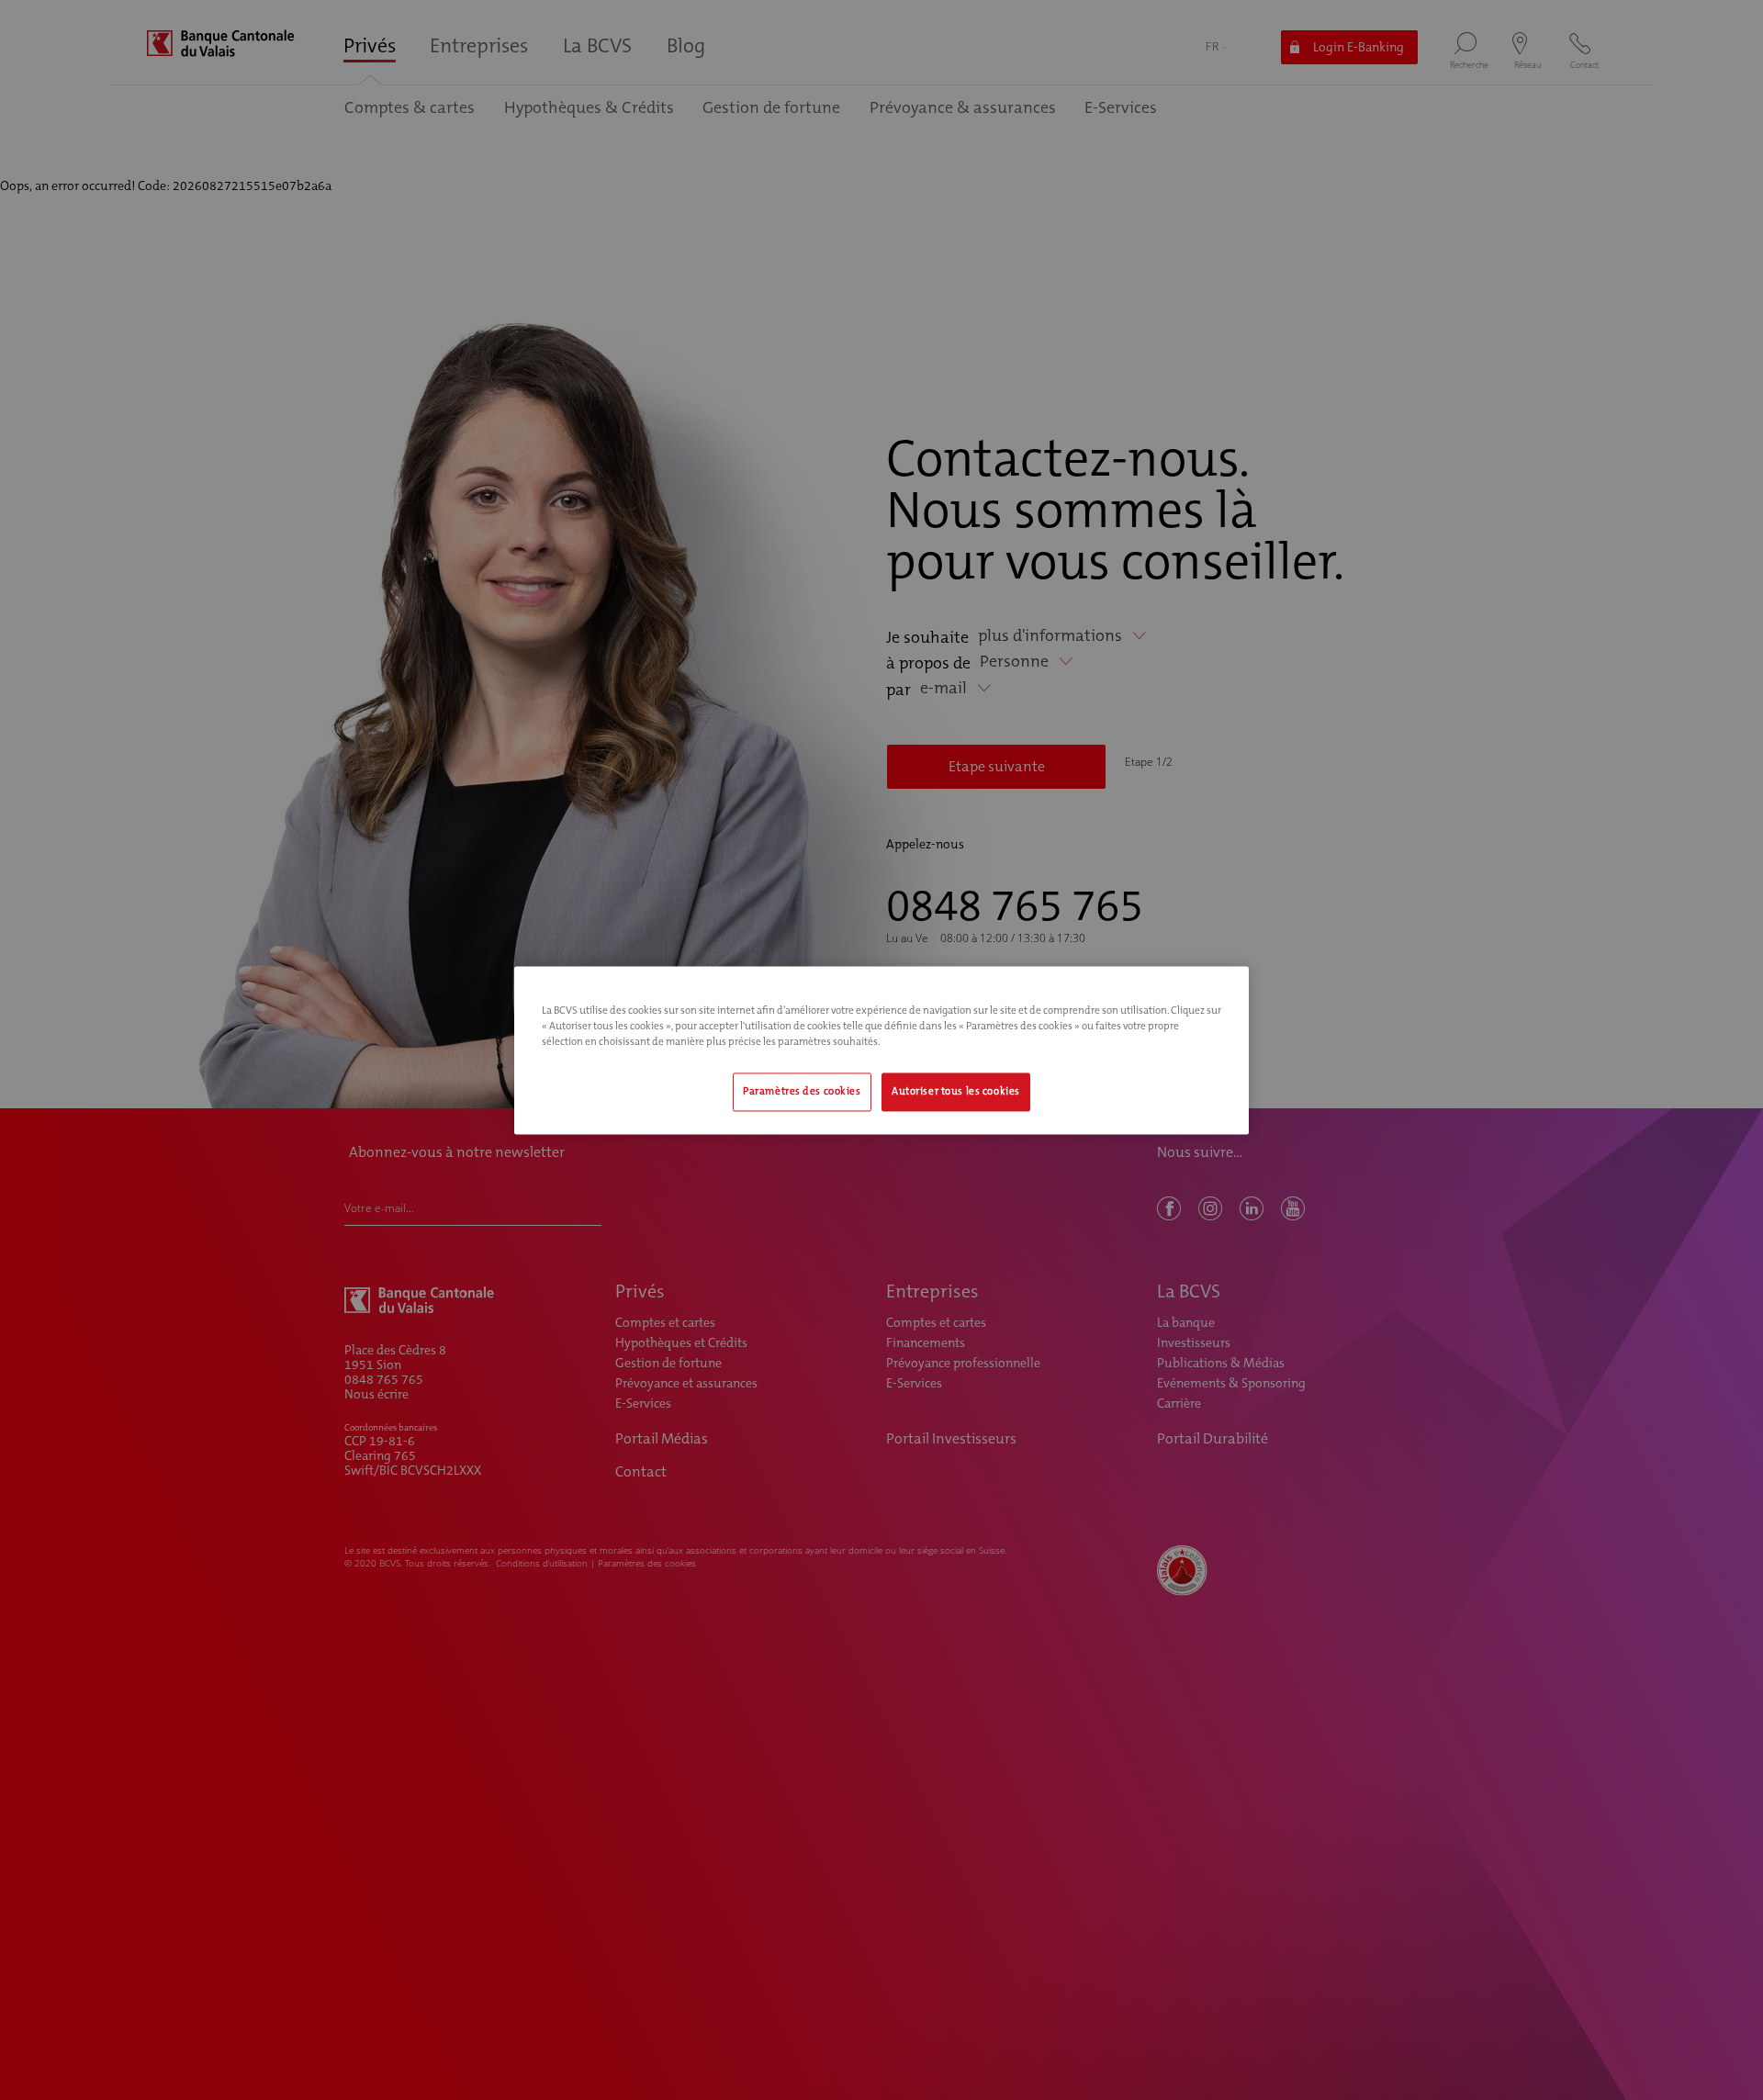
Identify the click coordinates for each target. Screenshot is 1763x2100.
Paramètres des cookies (802, 1091)
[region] (881, 1050)
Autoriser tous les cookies (956, 1091)
